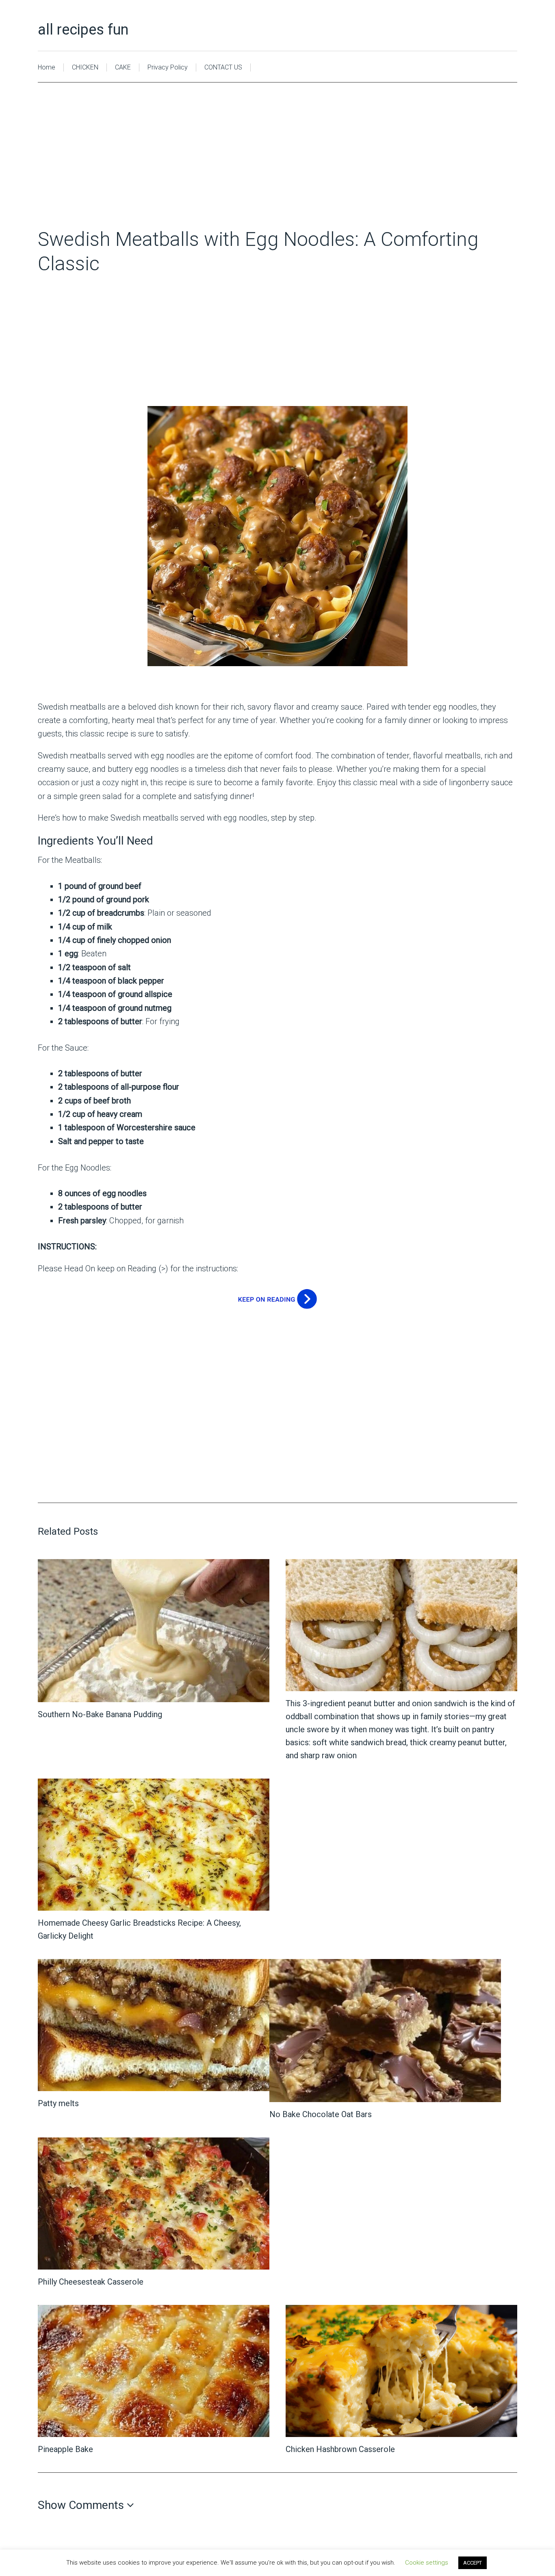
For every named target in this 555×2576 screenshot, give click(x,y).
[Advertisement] (277, 167)
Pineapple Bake (65, 2449)
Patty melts (58, 2103)
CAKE (123, 67)
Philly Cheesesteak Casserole (91, 2282)
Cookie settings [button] (427, 2563)
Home (47, 67)
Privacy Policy (168, 67)
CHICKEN (85, 67)
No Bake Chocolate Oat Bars (321, 2114)
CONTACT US (223, 67)
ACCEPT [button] (473, 2563)
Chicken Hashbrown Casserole (340, 2449)
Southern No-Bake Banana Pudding (100, 1714)
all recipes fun (83, 30)
